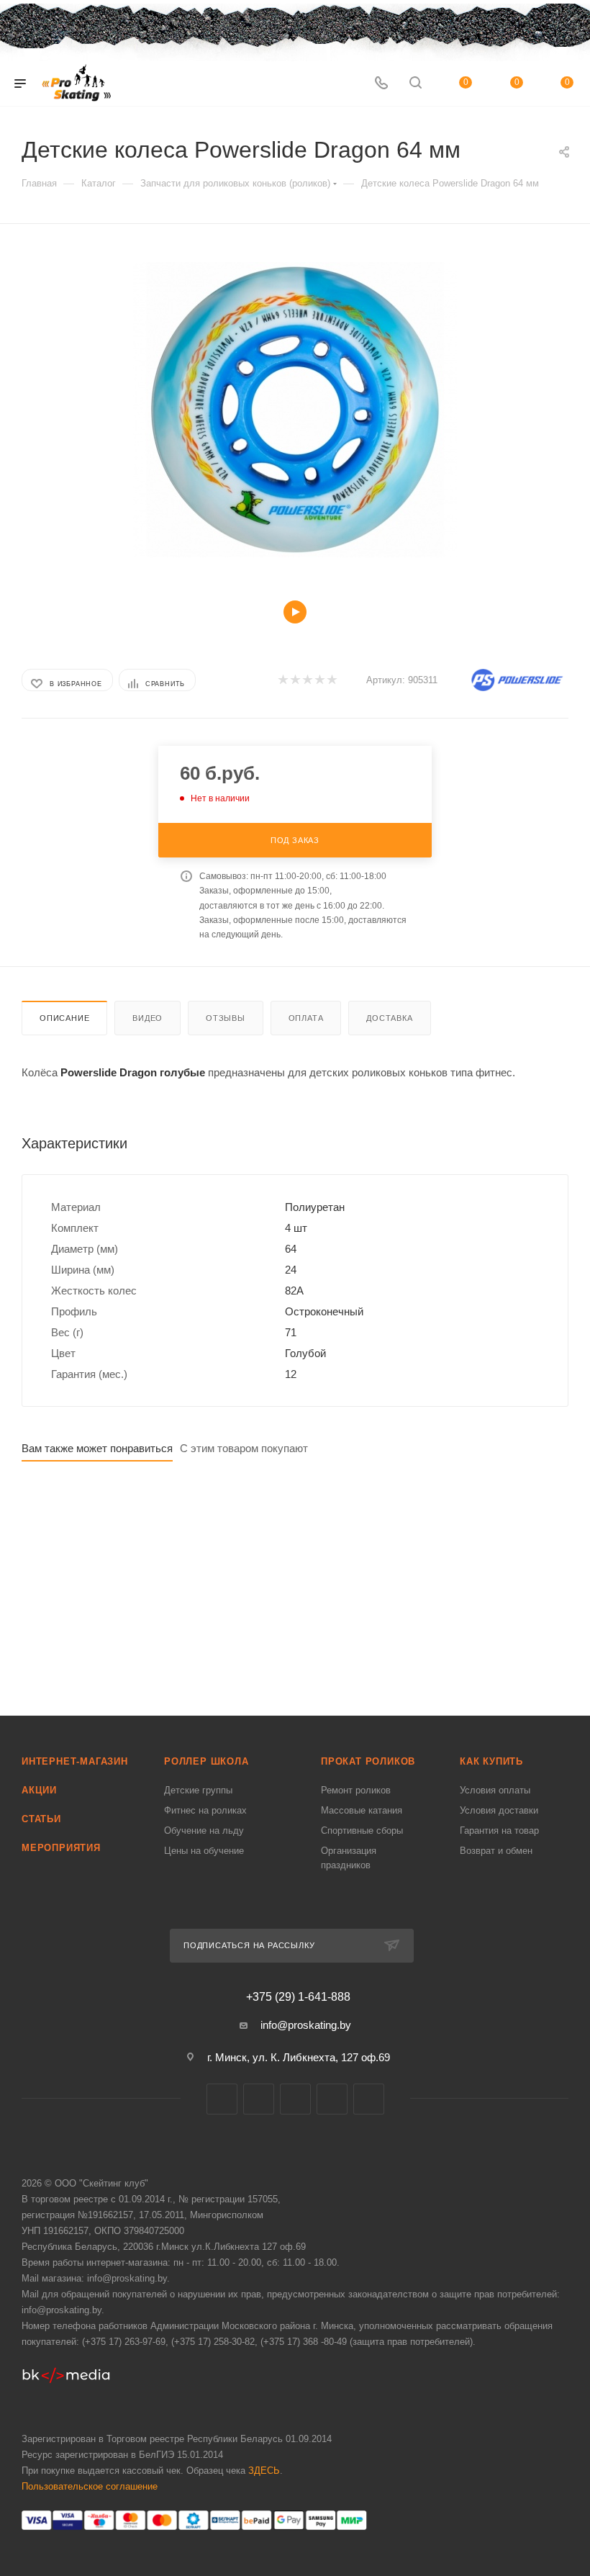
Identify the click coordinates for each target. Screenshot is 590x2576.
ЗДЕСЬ (264, 2471)
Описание (64, 1018)
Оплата (306, 1018)
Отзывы (226, 1018)
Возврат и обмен (496, 1851)
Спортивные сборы (362, 1830)
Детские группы (198, 1790)
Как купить (491, 1761)
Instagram (295, 2099)
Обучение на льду (204, 1830)
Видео (147, 1018)
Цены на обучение (204, 1851)
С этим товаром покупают (244, 1448)
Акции (39, 1790)
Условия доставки (499, 1810)
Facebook (259, 2099)
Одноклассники (369, 2099)
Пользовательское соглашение (90, 2486)
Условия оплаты (495, 1790)
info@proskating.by (306, 2025)
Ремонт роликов (356, 1790)
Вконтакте (222, 2099)
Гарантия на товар (499, 1830)
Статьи (41, 1819)
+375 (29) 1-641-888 (298, 1997)
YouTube (332, 2099)
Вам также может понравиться (97, 1448)
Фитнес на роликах (205, 1810)
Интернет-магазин (75, 1761)
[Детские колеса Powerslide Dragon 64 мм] (295, 410)
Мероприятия (61, 1848)
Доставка (389, 1018)
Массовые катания (362, 1810)
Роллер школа (206, 1761)
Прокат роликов (368, 1761)
